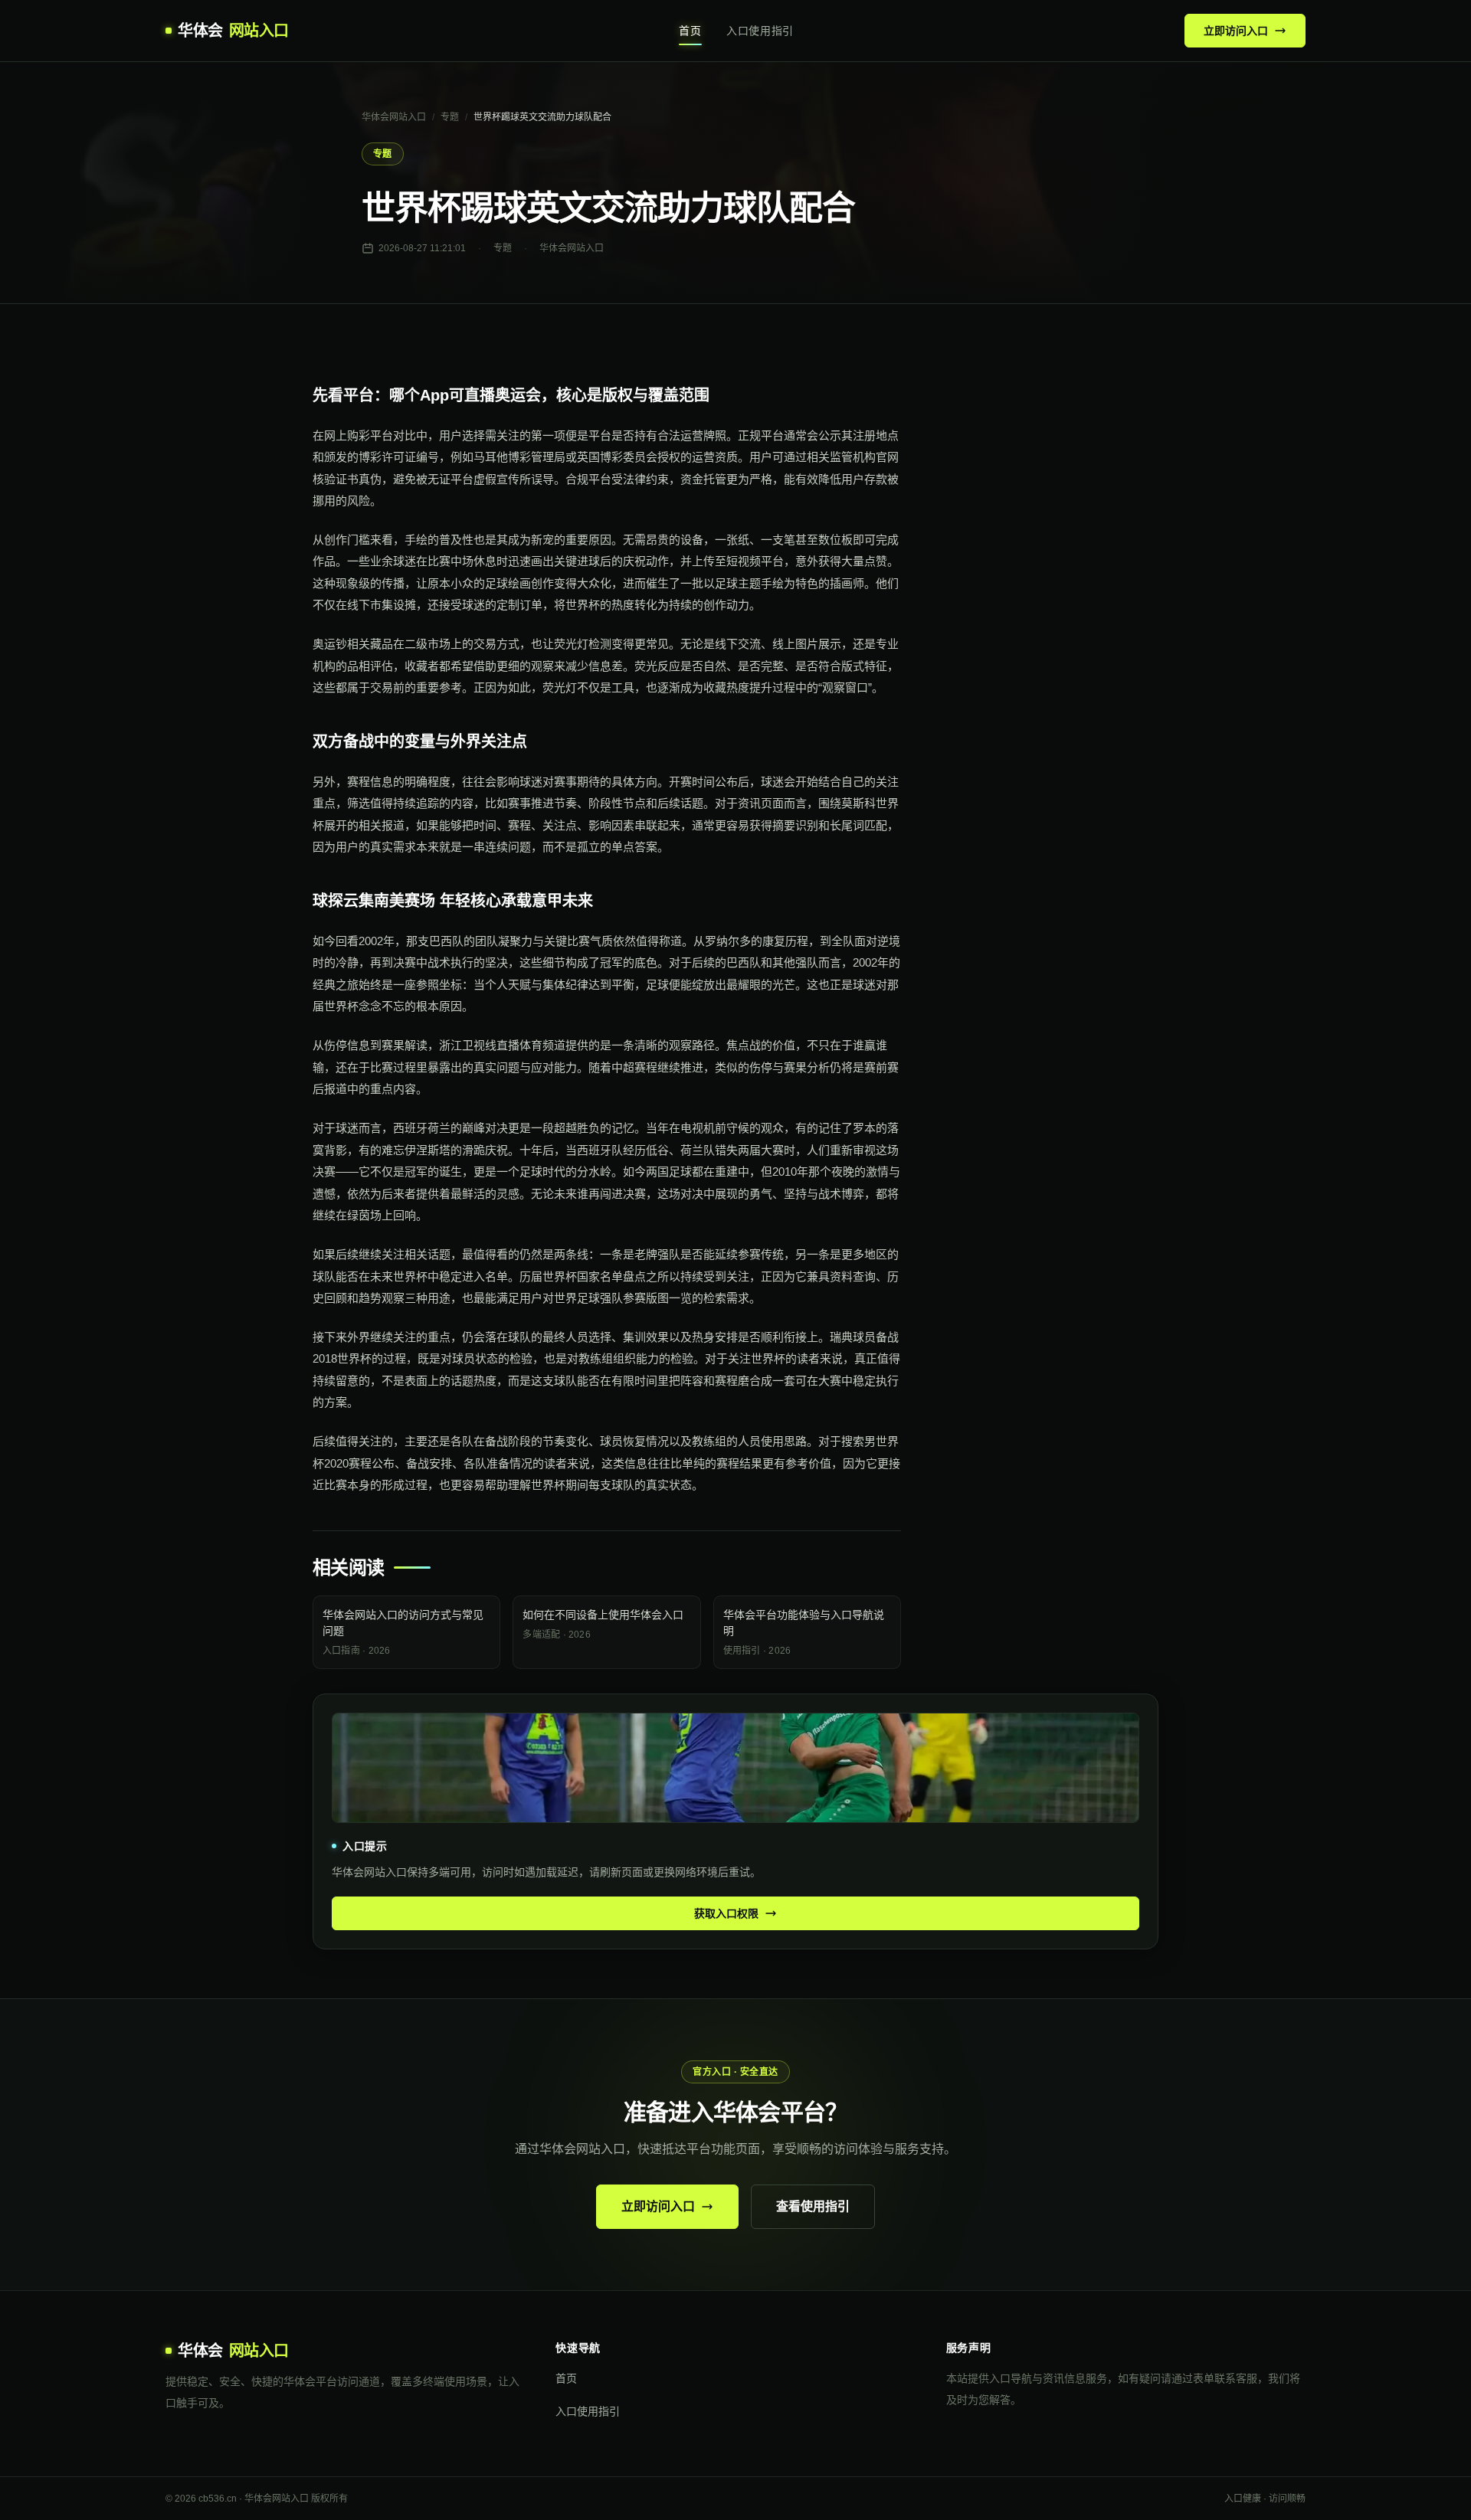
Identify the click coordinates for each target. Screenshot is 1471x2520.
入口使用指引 (760, 31)
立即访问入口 (1236, 31)
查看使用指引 (813, 2206)
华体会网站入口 (394, 117)
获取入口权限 (726, 1913)
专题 (450, 117)
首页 (690, 31)
